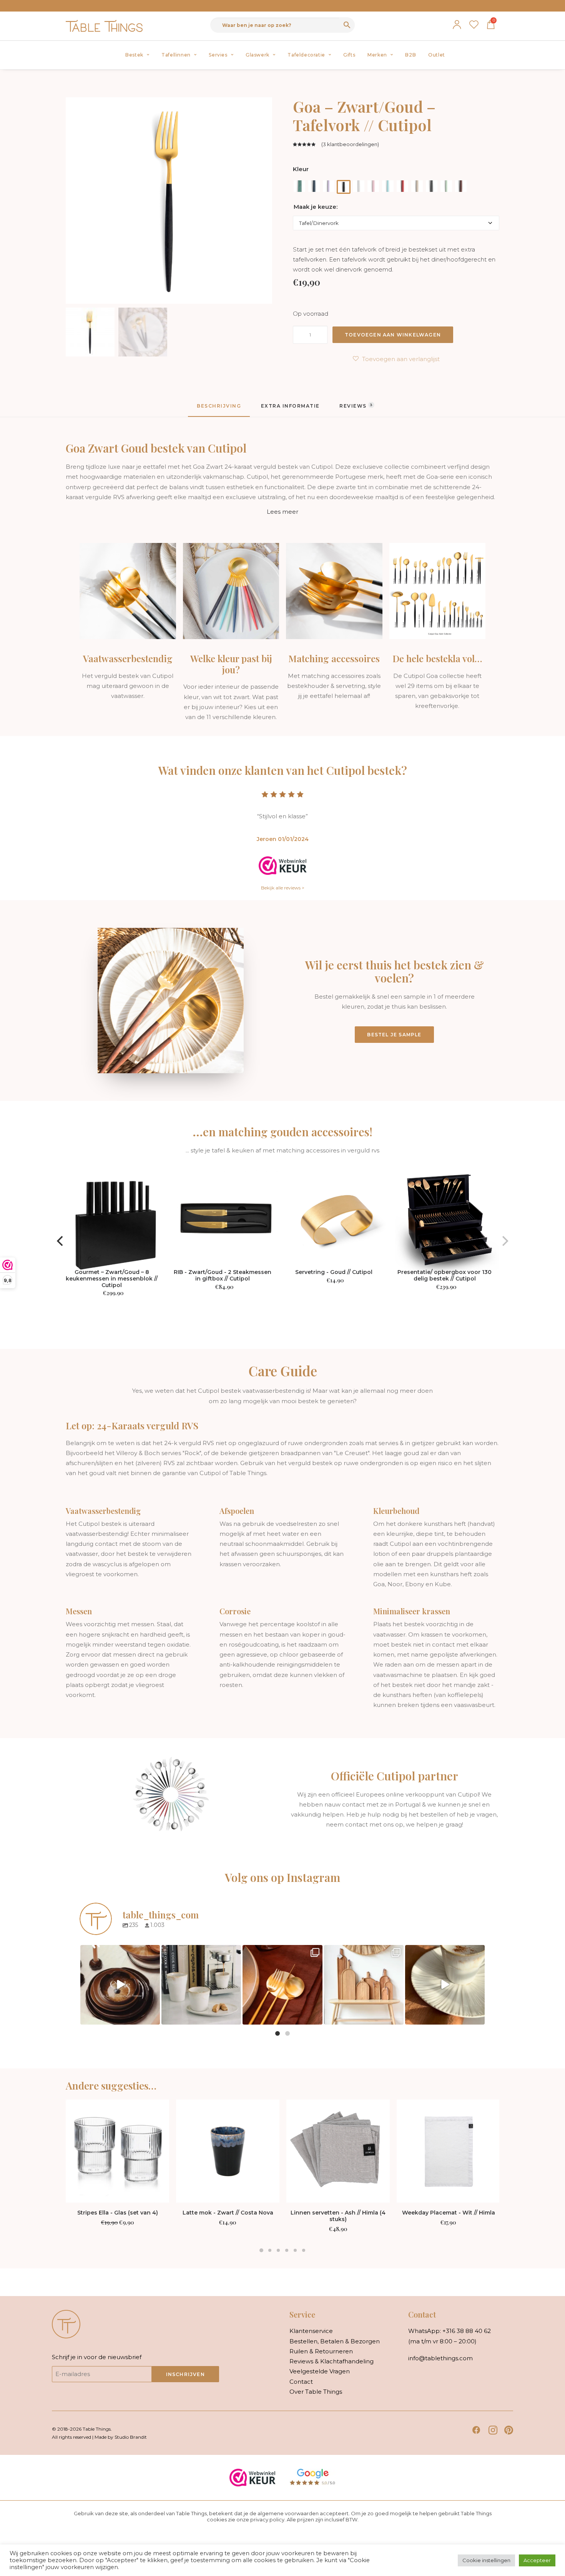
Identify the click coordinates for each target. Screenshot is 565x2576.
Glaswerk (258, 55)
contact (301, 2382)
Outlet (437, 55)
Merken (377, 55)
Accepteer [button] (537, 2560)
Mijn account (457, 25)
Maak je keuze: (316, 207)
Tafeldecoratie (306, 55)
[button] (117, 2151)
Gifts (349, 55)
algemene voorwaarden (288, 2513)
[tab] (290, 409)
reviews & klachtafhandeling (332, 2361)
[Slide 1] (261, 2250)
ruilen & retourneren (321, 2351)
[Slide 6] (304, 2250)
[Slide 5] (295, 2250)
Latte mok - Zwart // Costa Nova (228, 2213)
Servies (218, 55)
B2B (410, 55)
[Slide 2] (270, 2250)
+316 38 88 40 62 (467, 2331)
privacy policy (267, 2519)
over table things (316, 2392)
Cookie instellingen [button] (486, 2560)
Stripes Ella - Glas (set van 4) (118, 2213)
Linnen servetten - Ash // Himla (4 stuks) (338, 2216)
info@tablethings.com (440, 2358)
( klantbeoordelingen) (350, 144)
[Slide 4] (287, 2250)
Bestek (134, 55)
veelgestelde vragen (320, 2371)
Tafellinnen (176, 55)
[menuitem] (137, 55)
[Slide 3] (278, 2250)
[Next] (504, 1241)
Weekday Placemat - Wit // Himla (449, 2213)
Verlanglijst (474, 25)
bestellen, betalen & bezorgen (335, 2341)
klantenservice (311, 2331)
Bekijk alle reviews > (283, 888)
